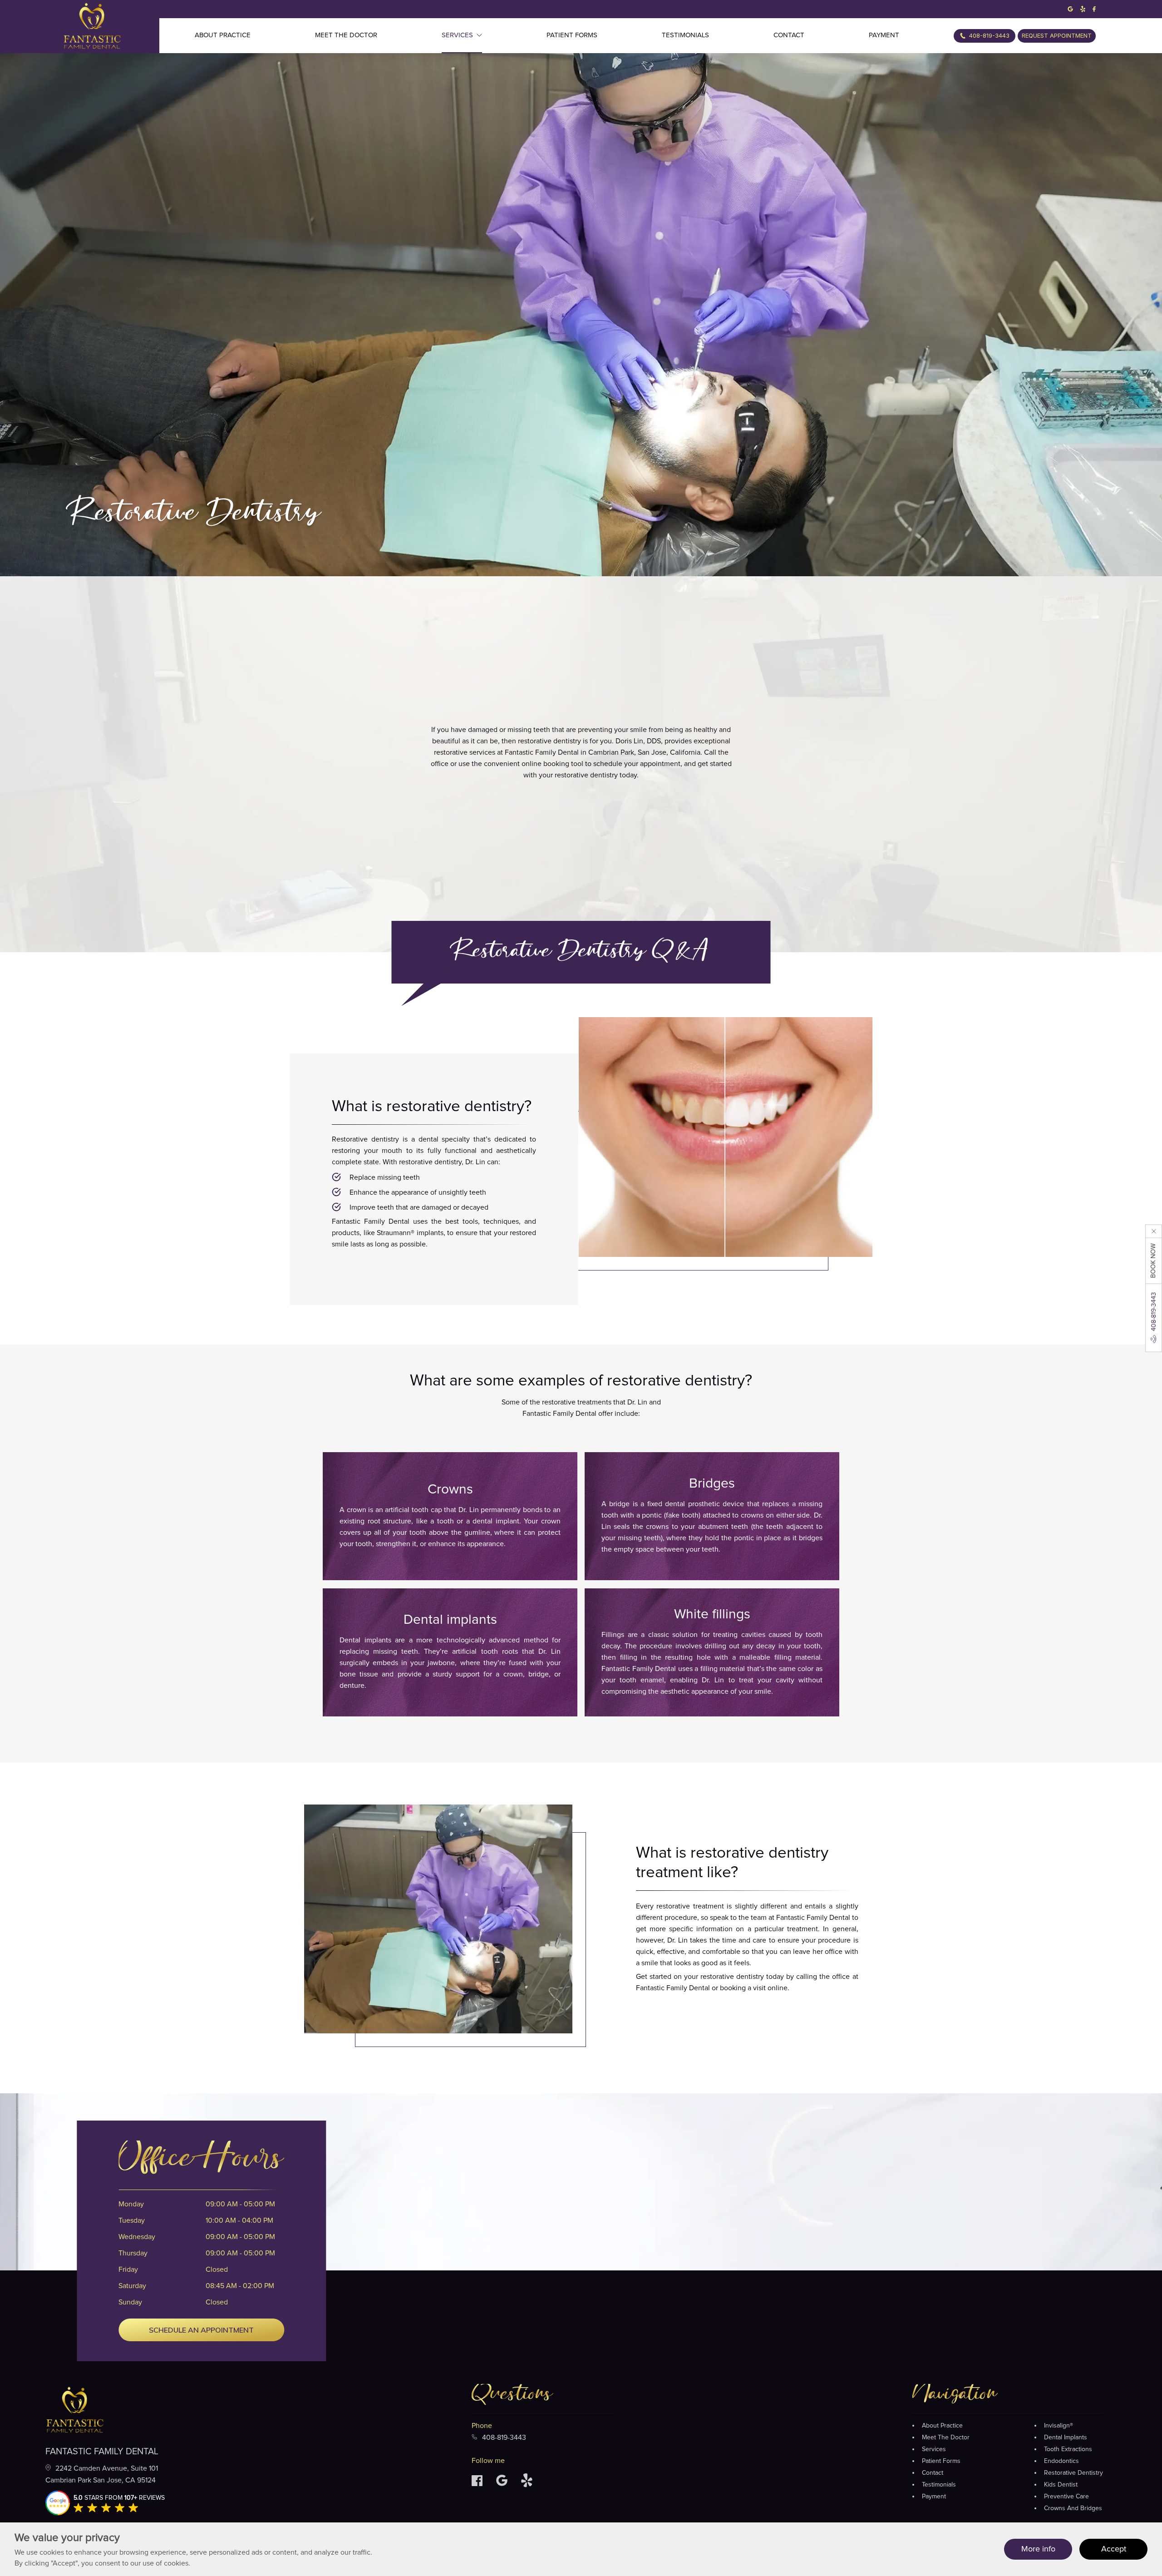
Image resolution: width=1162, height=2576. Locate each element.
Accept (1114, 2549)
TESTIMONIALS (685, 35)
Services (934, 2449)
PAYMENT (884, 35)
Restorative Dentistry (1073, 2473)
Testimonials (939, 2485)
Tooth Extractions (1068, 2449)
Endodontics (1061, 2461)
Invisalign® (1059, 2426)
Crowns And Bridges (1073, 2508)
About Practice (942, 2426)
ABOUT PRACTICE (223, 35)
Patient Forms (941, 2461)
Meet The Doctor (946, 2438)
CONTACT (789, 35)
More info (1038, 2549)
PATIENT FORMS (572, 35)
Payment (934, 2497)
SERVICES (457, 35)
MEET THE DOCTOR (346, 35)
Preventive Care (1066, 2497)
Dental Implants (1066, 2438)
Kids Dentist (1061, 2485)
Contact (933, 2473)
